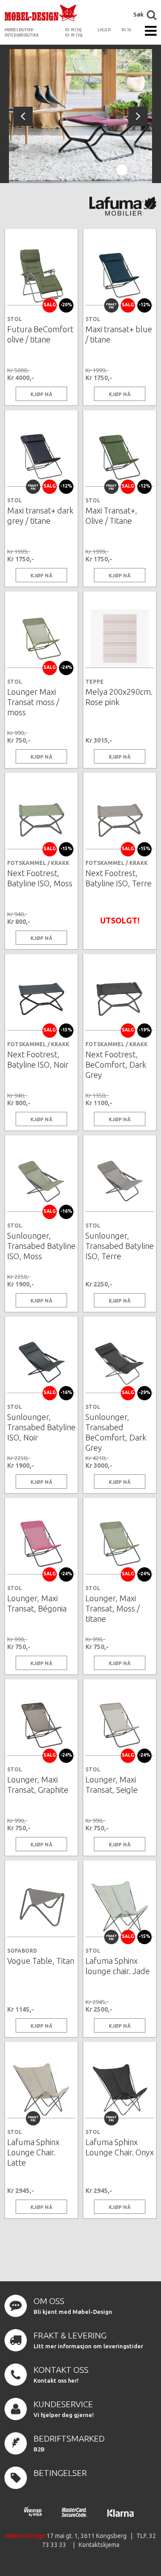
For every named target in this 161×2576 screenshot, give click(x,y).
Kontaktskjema (99, 2545)
